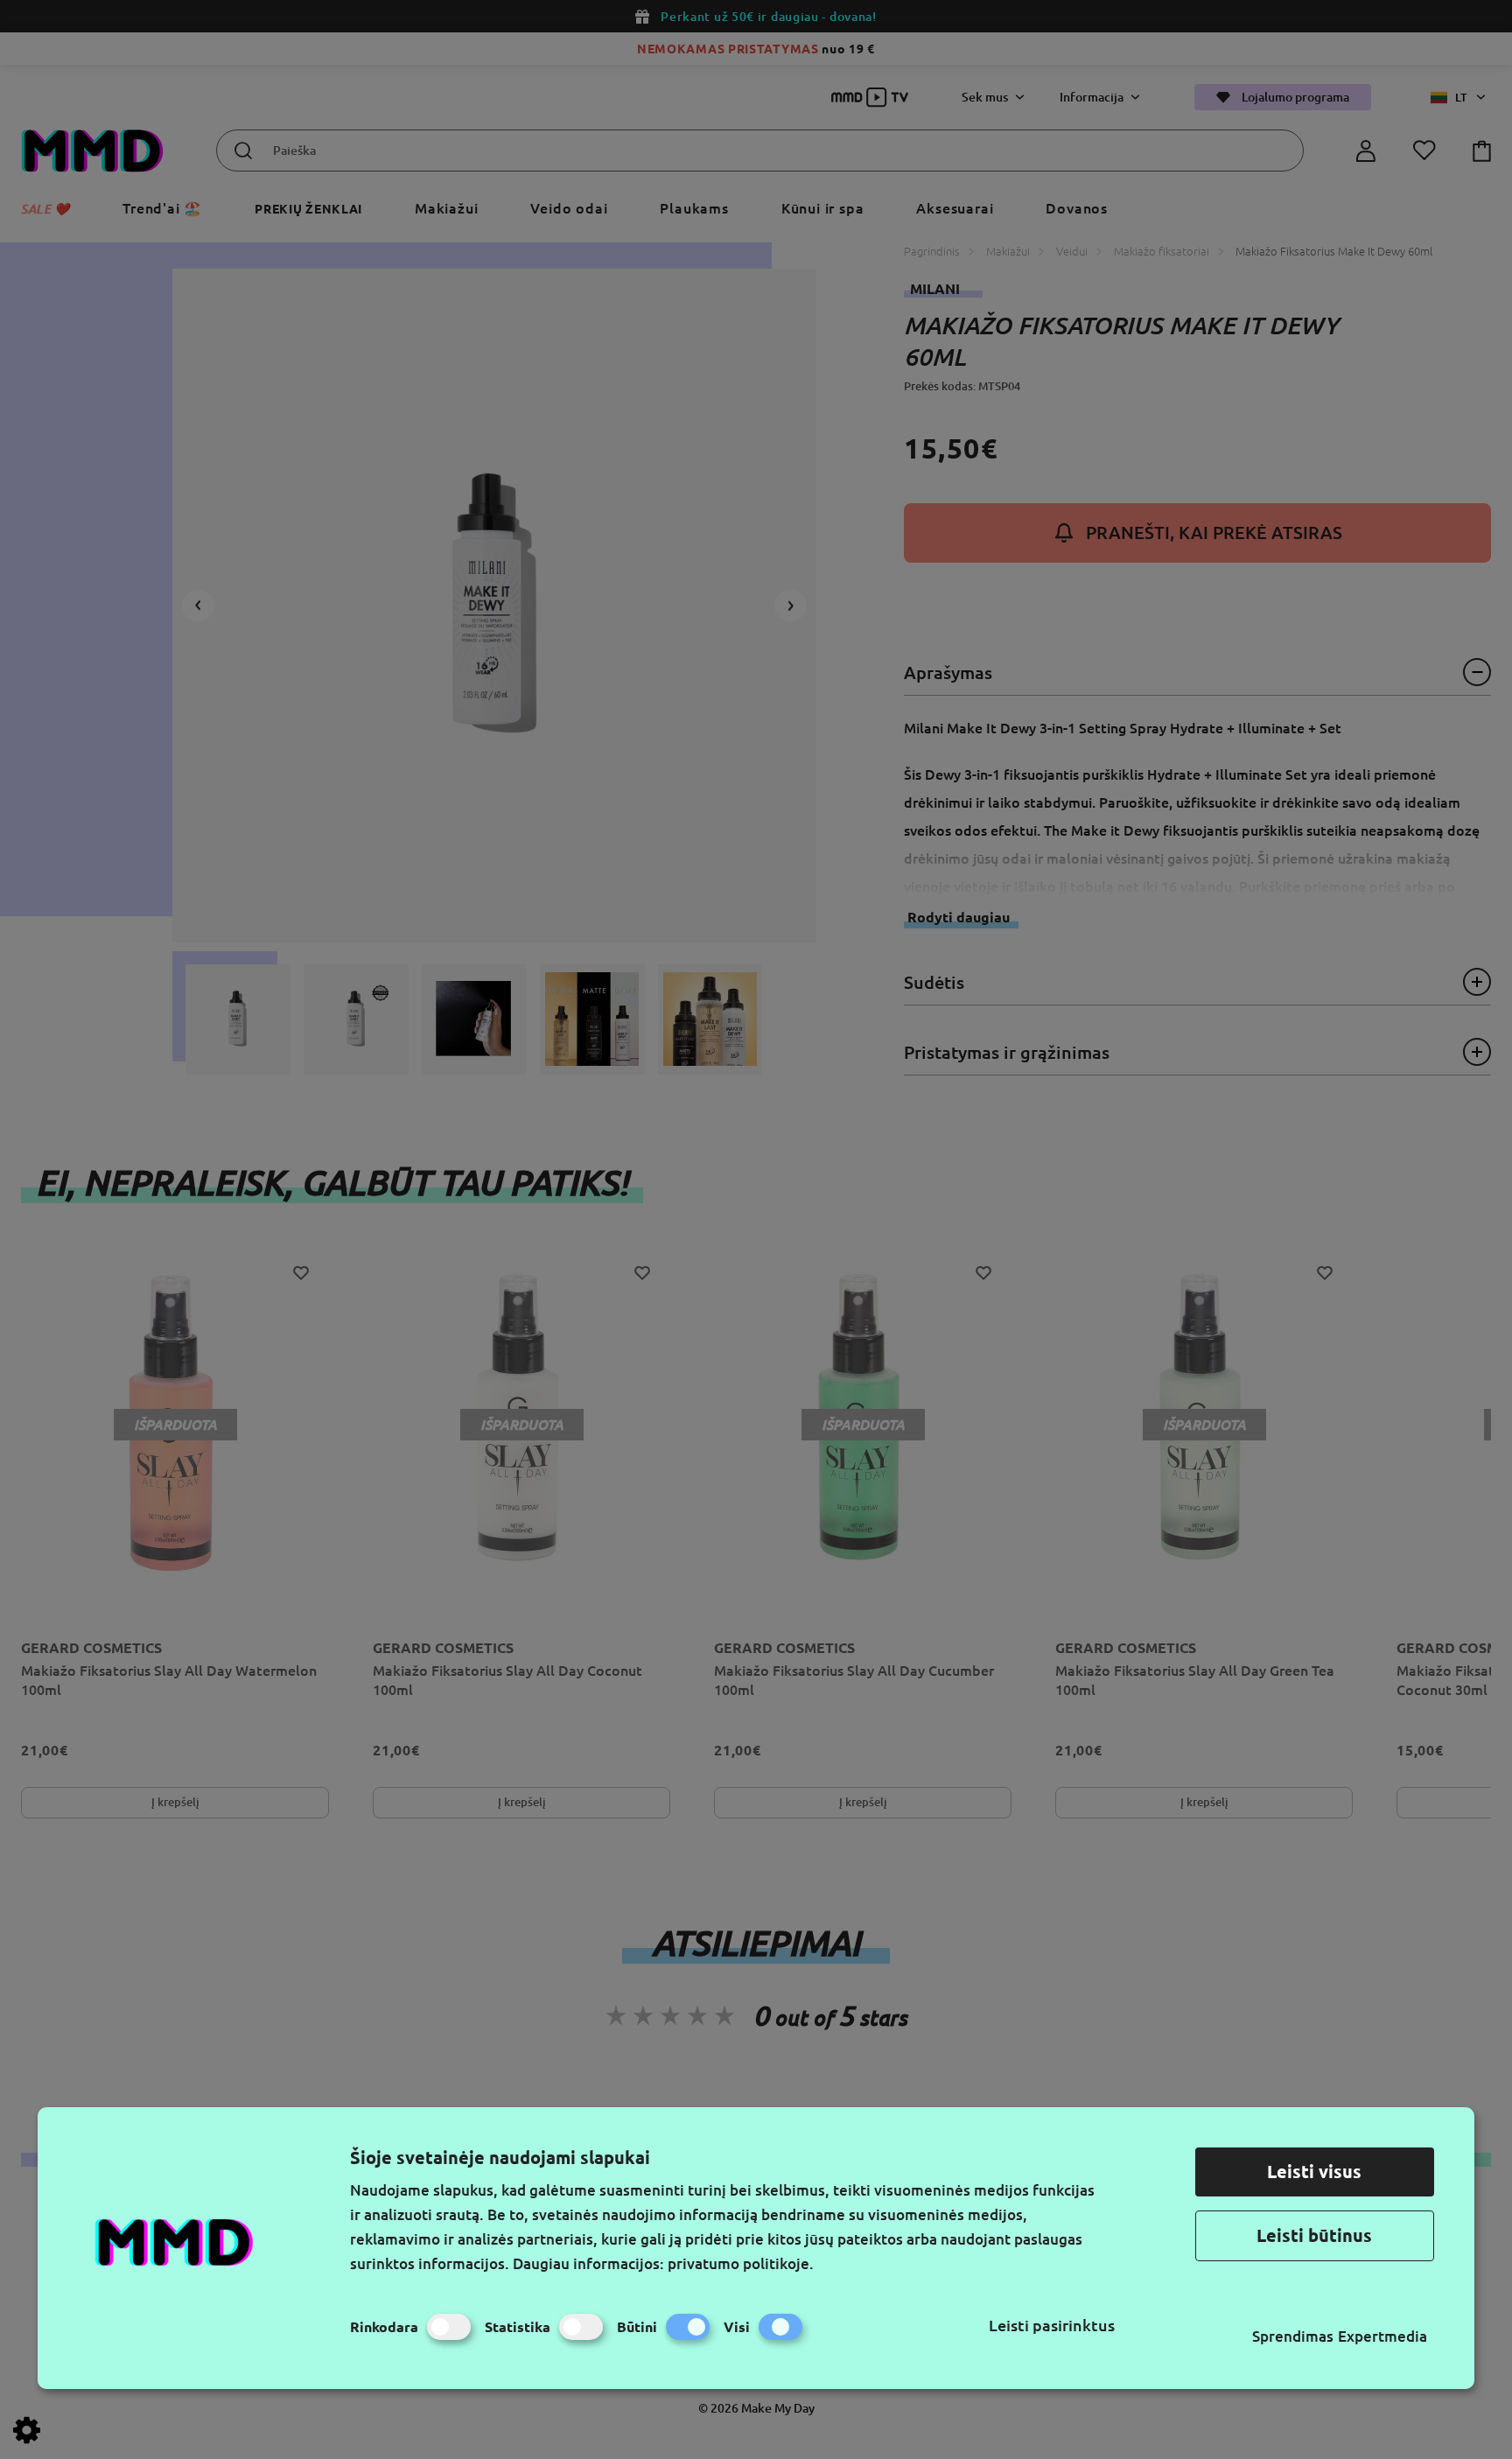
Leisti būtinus (1314, 2235)
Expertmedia (1382, 2336)
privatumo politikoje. (741, 2263)
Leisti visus (1314, 2172)
